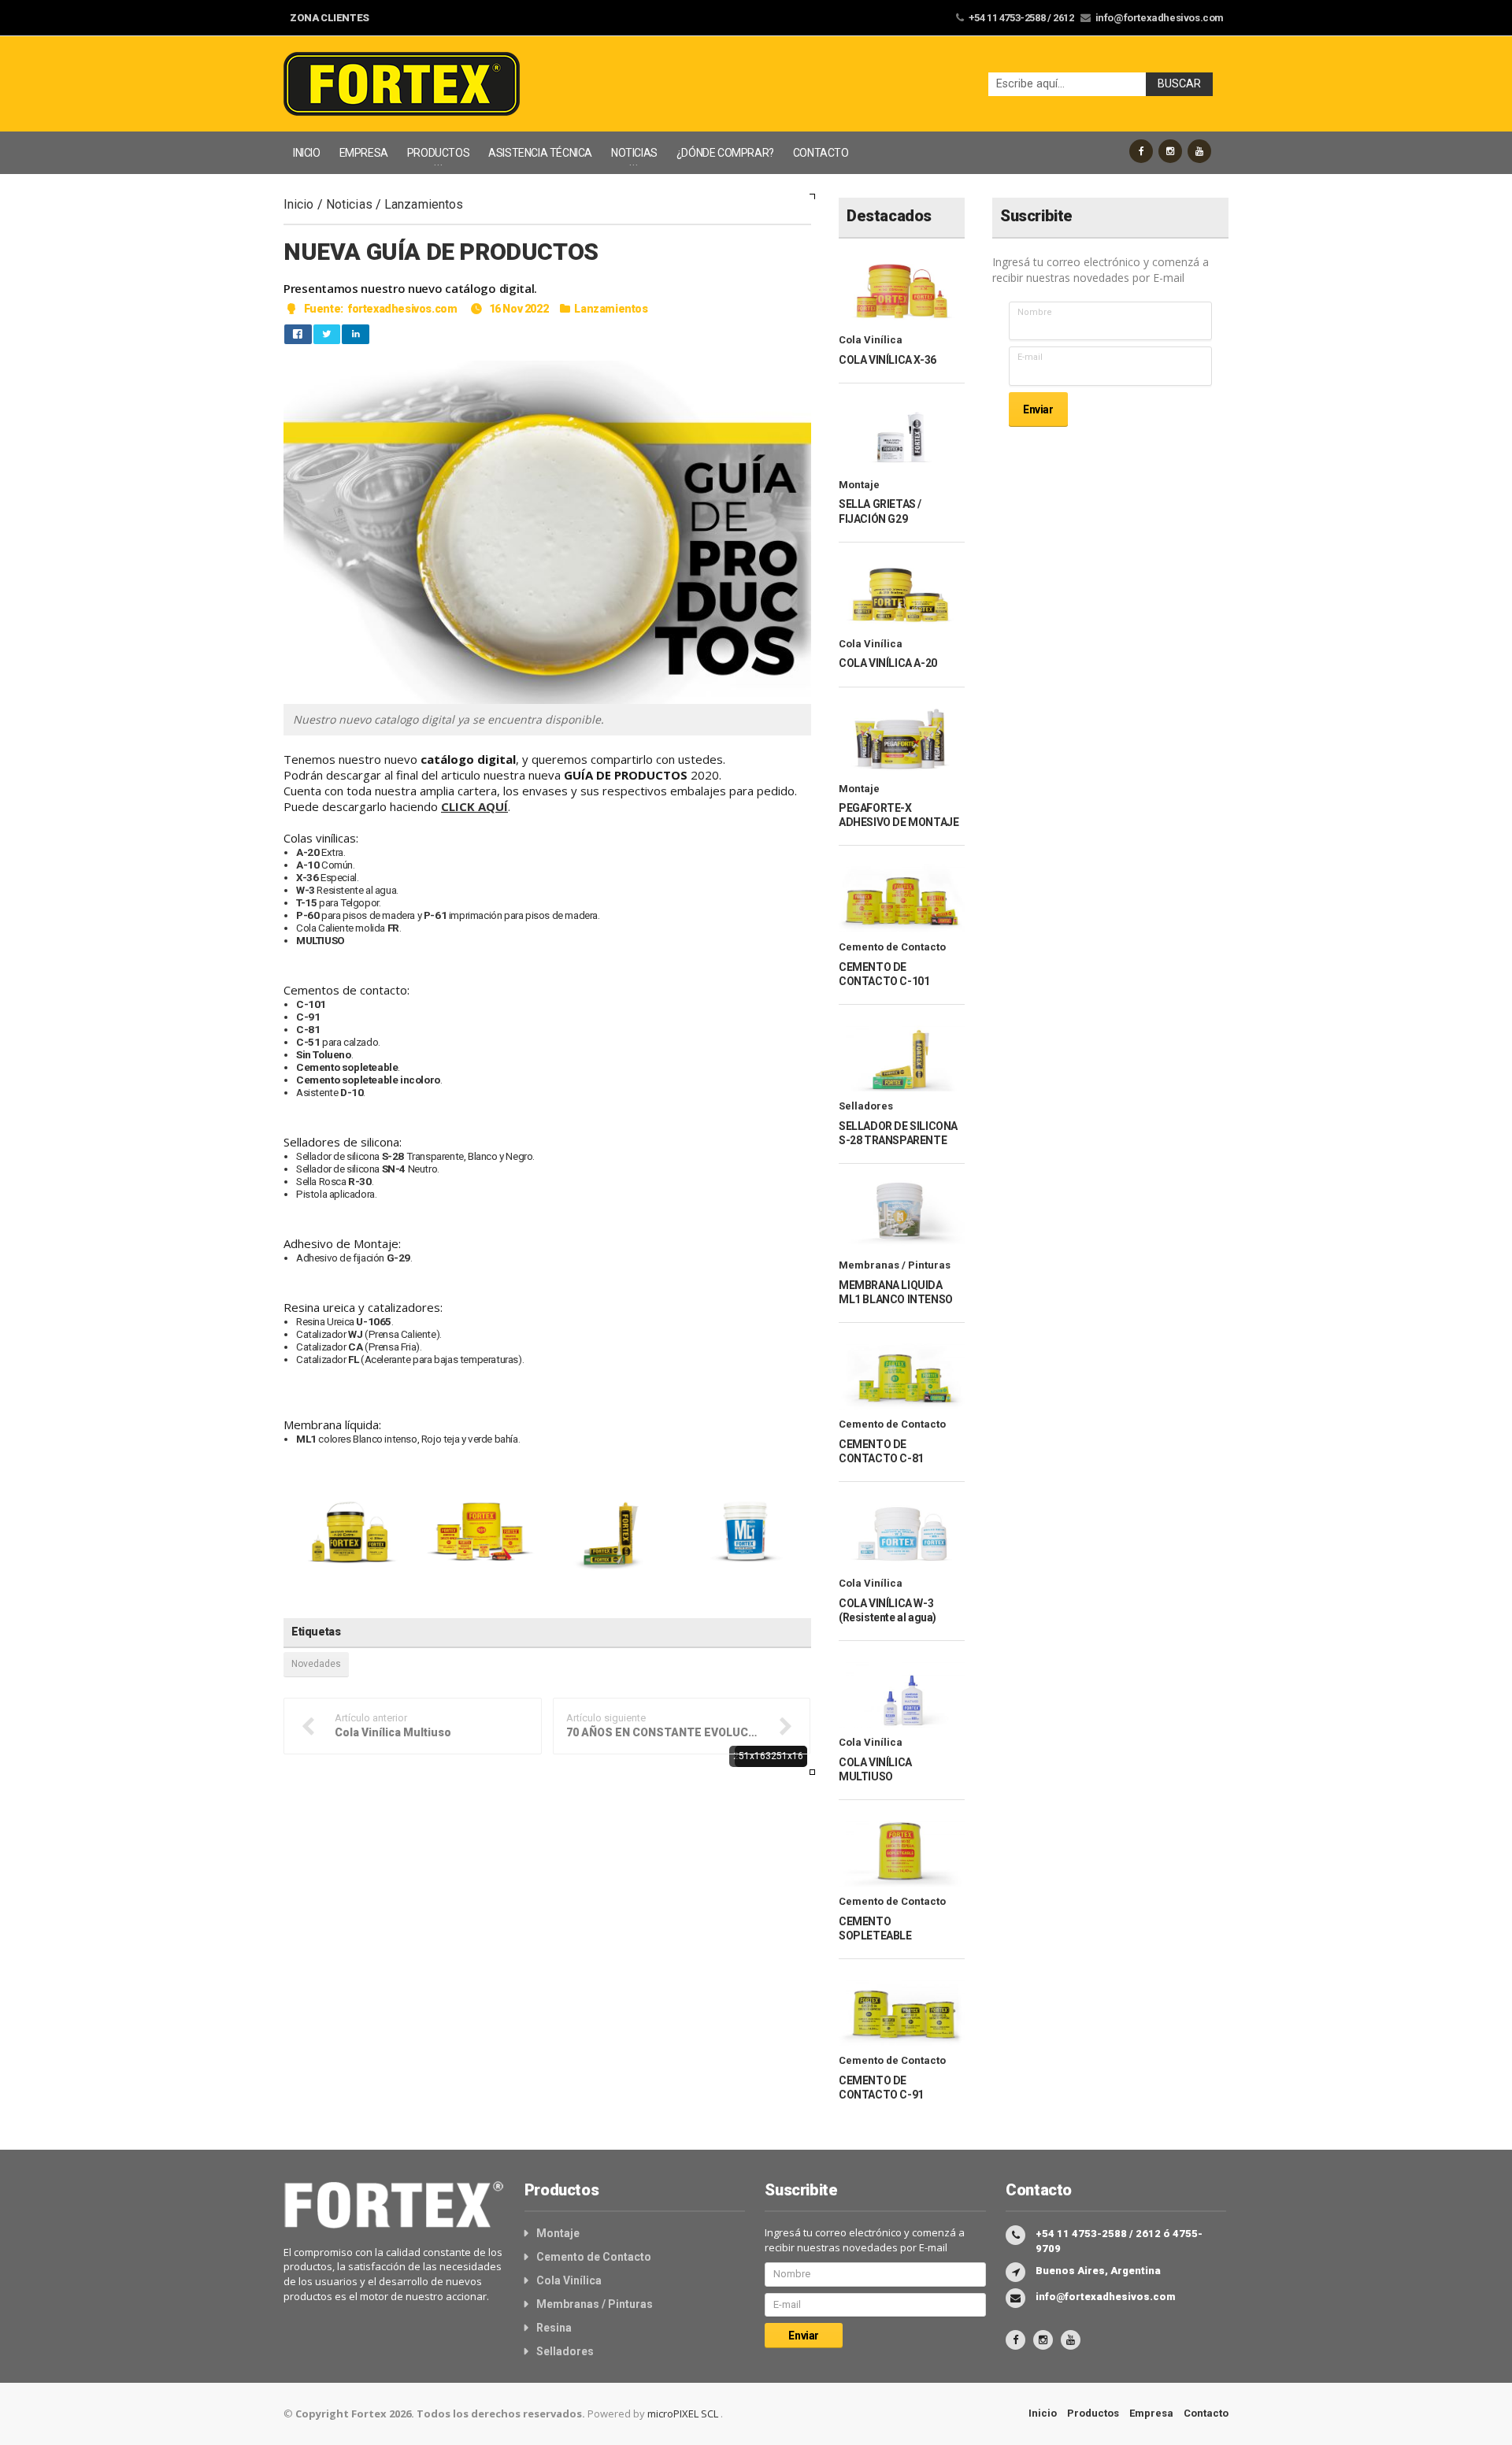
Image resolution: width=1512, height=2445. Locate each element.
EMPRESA (364, 153)
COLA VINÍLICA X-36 (888, 360)
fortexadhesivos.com (402, 309)
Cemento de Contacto (892, 947)
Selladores (866, 1106)
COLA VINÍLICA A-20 (888, 663)
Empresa (1151, 2413)
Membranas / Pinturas (895, 1265)
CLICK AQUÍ (474, 806)
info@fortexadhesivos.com (1160, 18)
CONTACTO (821, 153)
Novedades (316, 1664)
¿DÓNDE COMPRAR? (725, 153)
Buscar (1179, 84)
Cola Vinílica (871, 340)
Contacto (1206, 2413)
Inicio (299, 204)
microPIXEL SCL (684, 2414)
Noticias (349, 204)
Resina (554, 2328)
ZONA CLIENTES (330, 18)
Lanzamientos (424, 204)
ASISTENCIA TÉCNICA (540, 153)
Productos (1093, 2413)
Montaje (859, 485)
